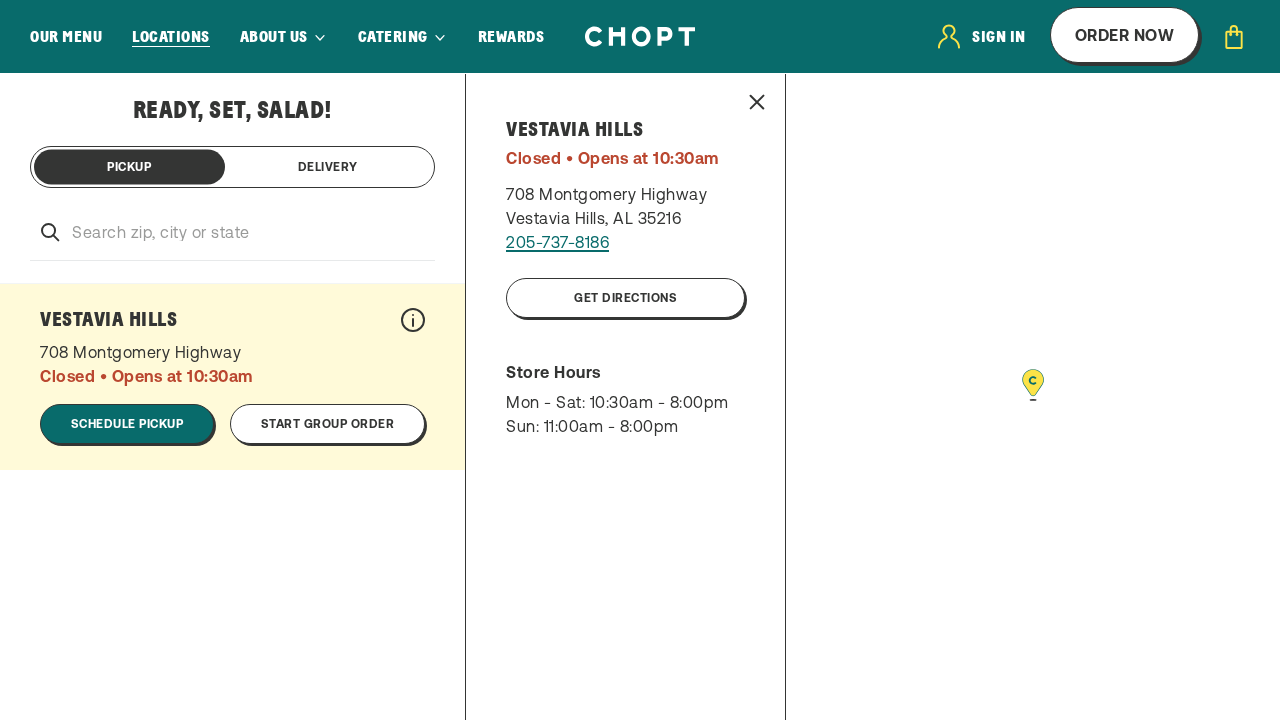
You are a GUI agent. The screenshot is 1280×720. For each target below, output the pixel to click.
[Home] (640, 36)
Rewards (511, 37)
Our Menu (66, 37)
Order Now (1125, 35)
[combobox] (232, 232)
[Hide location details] (757, 102)
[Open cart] (1234, 37)
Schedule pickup (127, 424)
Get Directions (625, 298)
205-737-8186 (557, 242)
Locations (171, 37)
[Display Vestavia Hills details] (413, 320)
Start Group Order (328, 424)
